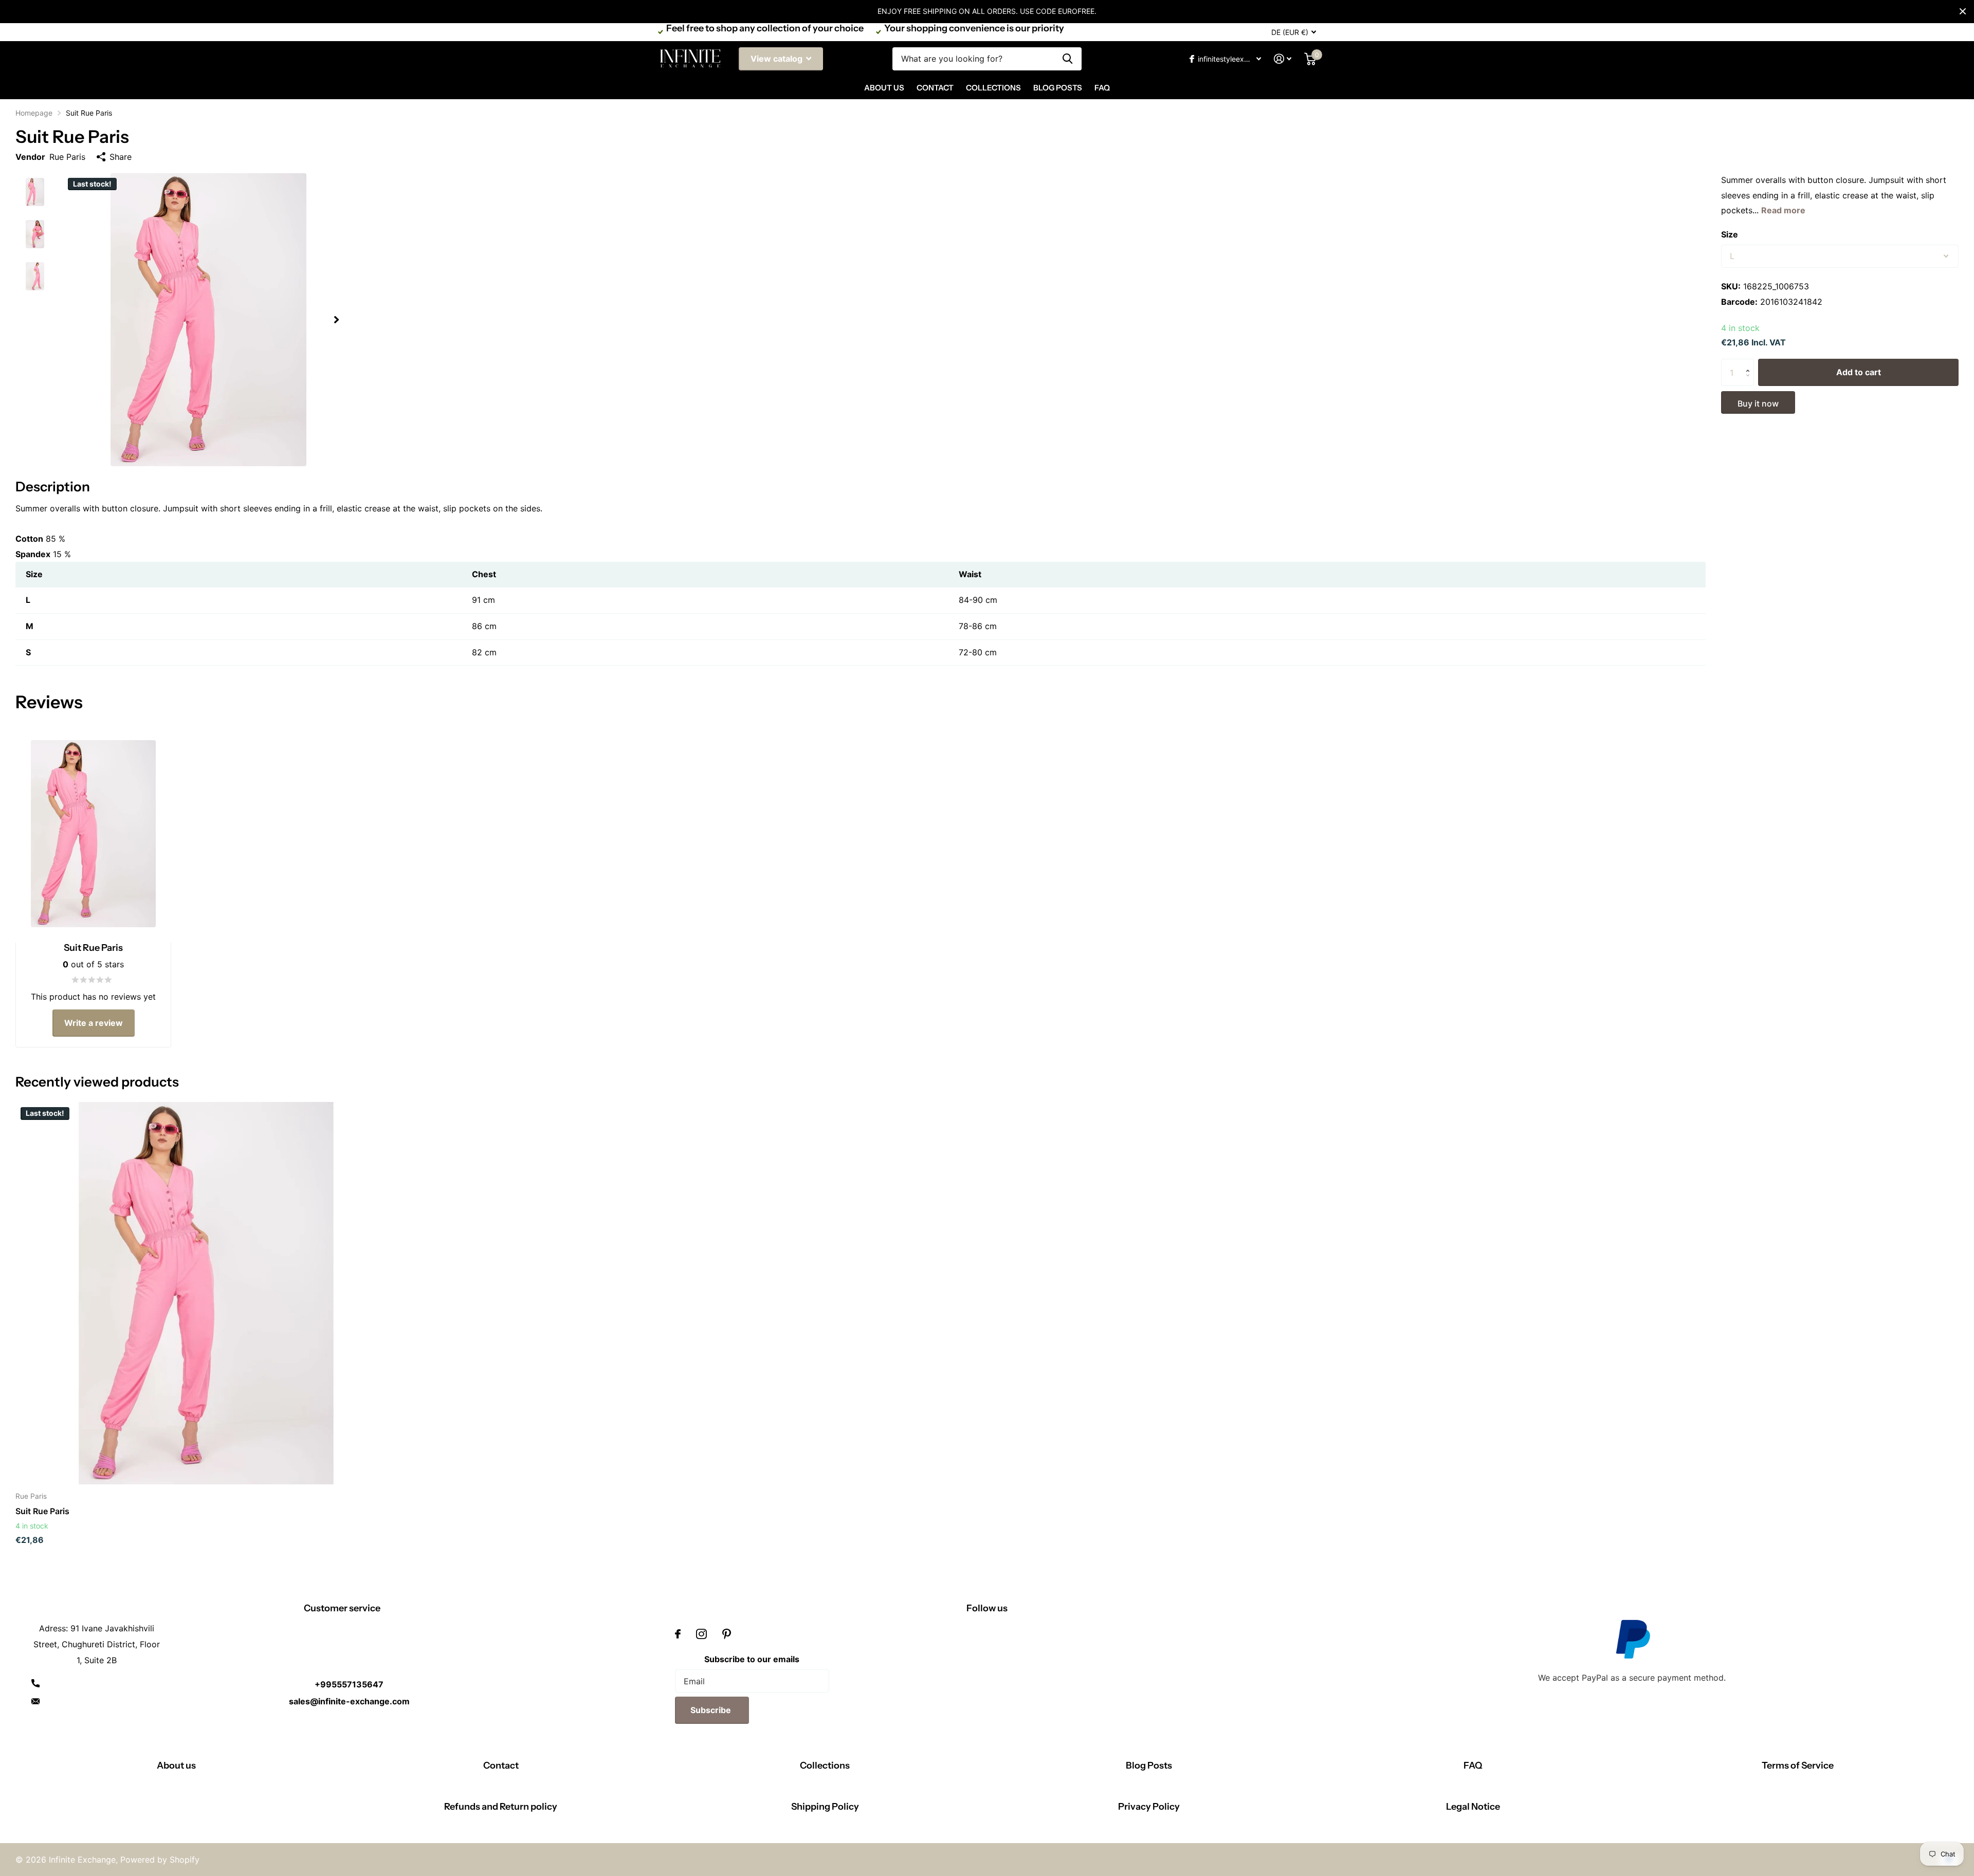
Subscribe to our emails (752, 1659)
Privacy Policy (1149, 1807)
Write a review (94, 1023)
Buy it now (1758, 403)
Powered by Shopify (160, 1860)
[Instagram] (701, 1634)
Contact (935, 88)
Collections (993, 88)
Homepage (34, 113)
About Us (884, 88)
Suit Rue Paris (42, 1511)
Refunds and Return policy (501, 1807)
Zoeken (1067, 59)
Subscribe (712, 1710)
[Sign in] (1283, 59)
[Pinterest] (727, 1634)
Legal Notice (1473, 1807)
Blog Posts (1058, 88)
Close (1963, 11)
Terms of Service (1798, 1765)
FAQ (1102, 88)
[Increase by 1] (1750, 363)
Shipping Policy (825, 1807)
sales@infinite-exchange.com (349, 1701)
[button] (336, 320)
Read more (1783, 210)
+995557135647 (349, 1684)
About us (176, 1765)
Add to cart (1859, 372)
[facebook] (678, 1634)
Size (1730, 234)
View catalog (778, 59)
